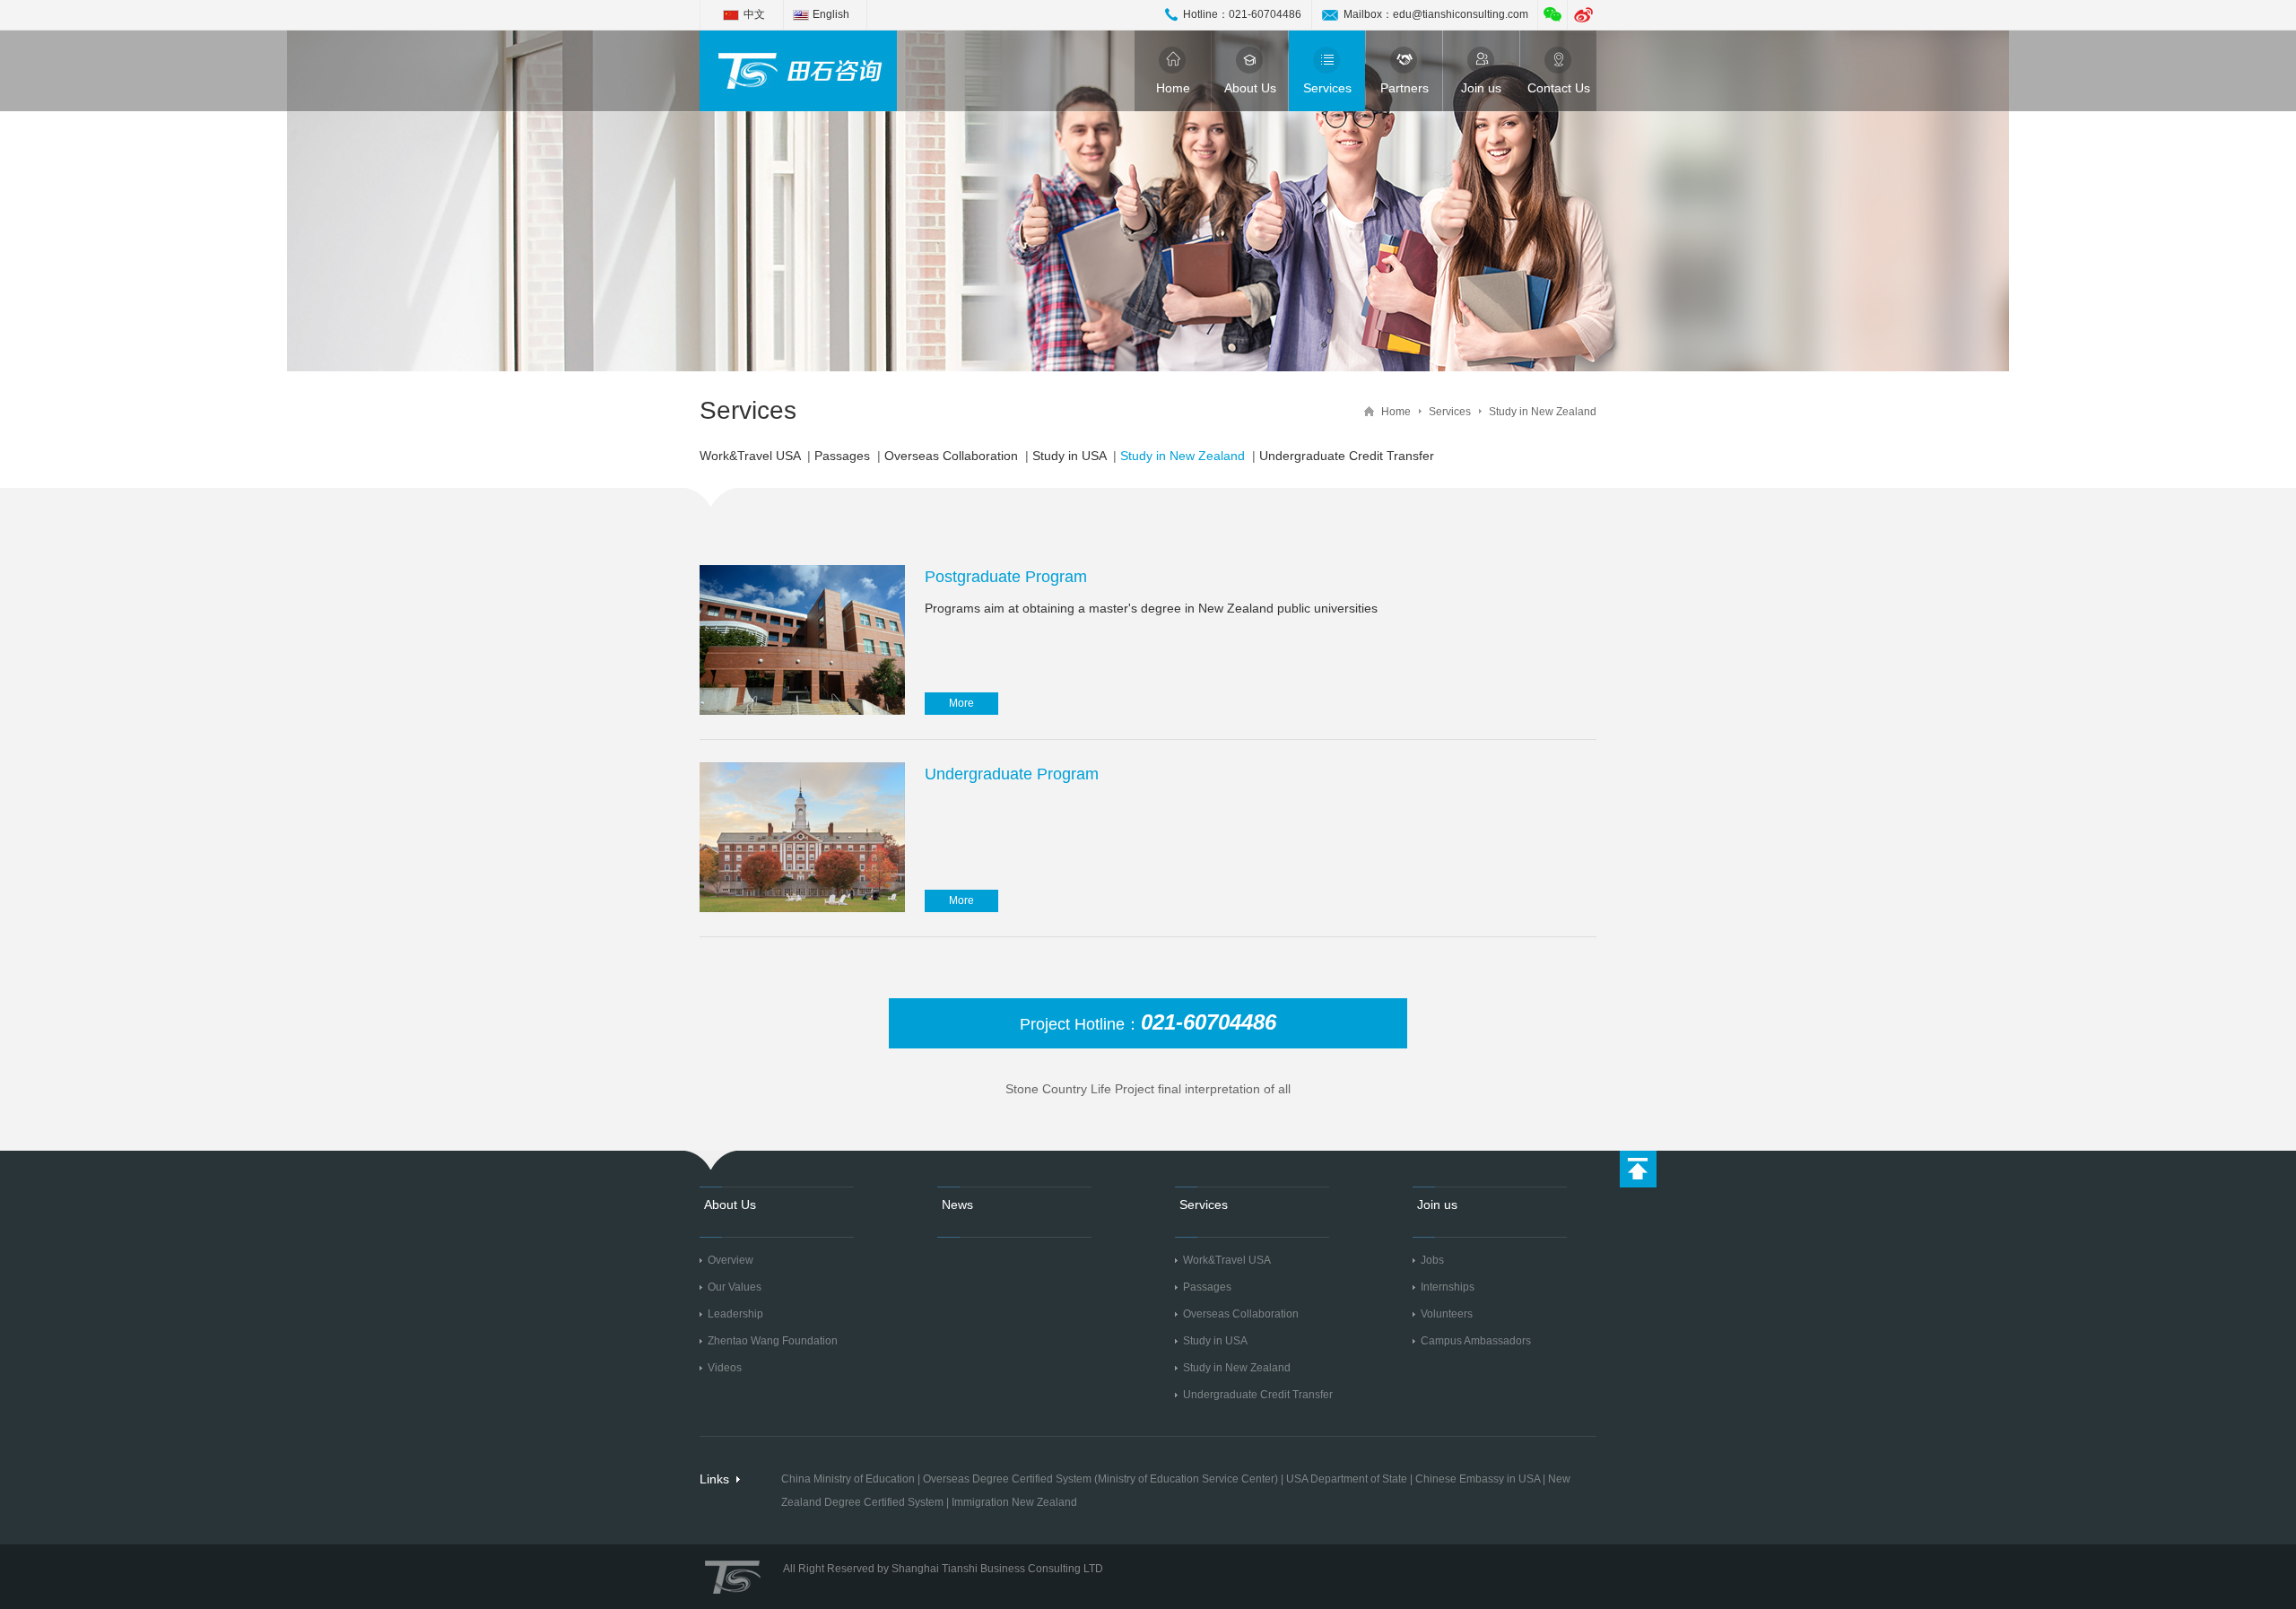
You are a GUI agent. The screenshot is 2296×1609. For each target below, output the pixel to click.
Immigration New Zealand (1014, 1502)
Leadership (735, 1314)
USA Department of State (1347, 1479)
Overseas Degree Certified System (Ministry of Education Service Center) (1100, 1479)
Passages (842, 456)
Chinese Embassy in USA (1478, 1479)
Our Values (735, 1287)
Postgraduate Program (1006, 577)
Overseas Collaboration (951, 456)
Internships (1448, 1287)
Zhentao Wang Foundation (773, 1341)
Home (1173, 88)
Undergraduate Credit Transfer (1347, 456)
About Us (1250, 88)
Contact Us (1559, 88)
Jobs (1432, 1260)
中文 (754, 14)
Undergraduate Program (1012, 774)
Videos (725, 1368)
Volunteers (1447, 1314)
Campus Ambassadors (1476, 1341)
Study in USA (1069, 456)
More (961, 703)
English (831, 14)
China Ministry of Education (848, 1479)
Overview (731, 1260)
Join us (1481, 88)
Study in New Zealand (1543, 412)
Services (1327, 88)
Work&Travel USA (750, 456)
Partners (1405, 88)
